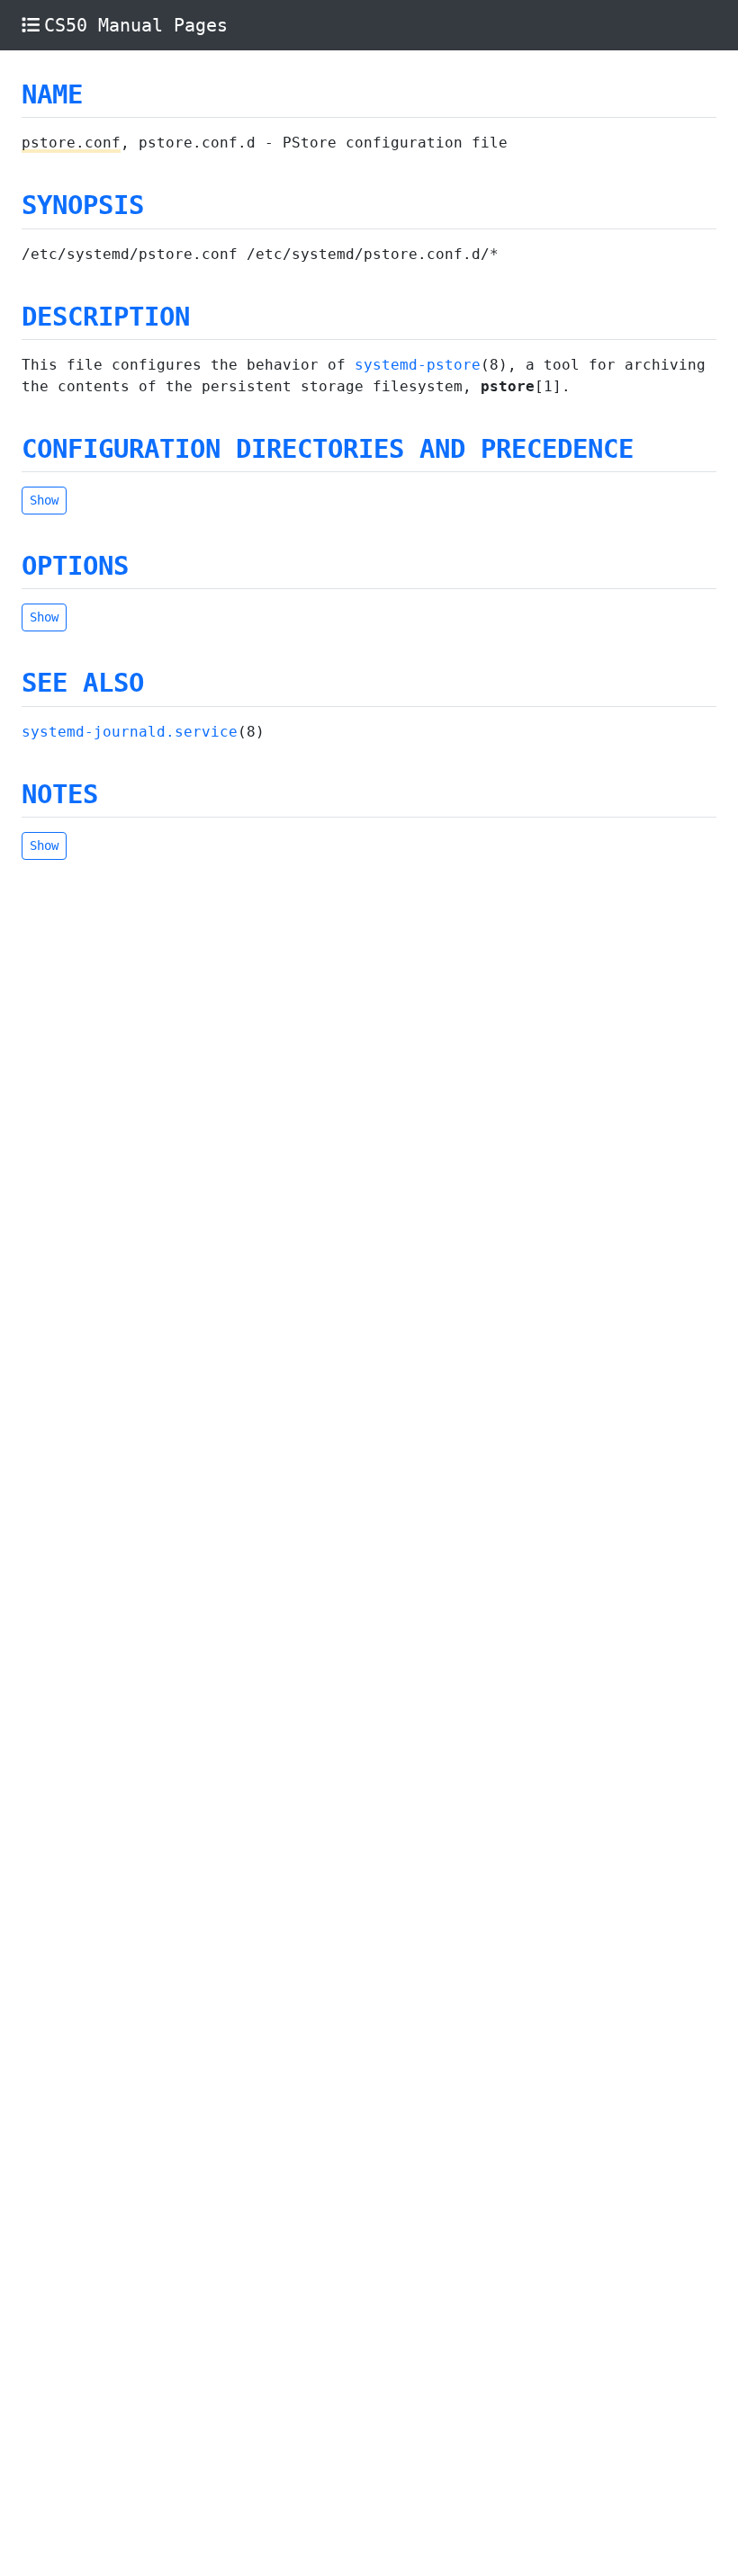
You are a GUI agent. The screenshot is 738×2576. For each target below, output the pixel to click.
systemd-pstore (418, 365)
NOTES (60, 794)
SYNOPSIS (83, 205)
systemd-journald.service (130, 732)
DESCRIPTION (106, 317)
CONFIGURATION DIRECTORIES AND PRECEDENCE (328, 449)
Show (44, 500)
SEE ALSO (83, 683)
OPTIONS (75, 566)
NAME (52, 94)
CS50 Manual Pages (136, 25)
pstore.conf (71, 143)
